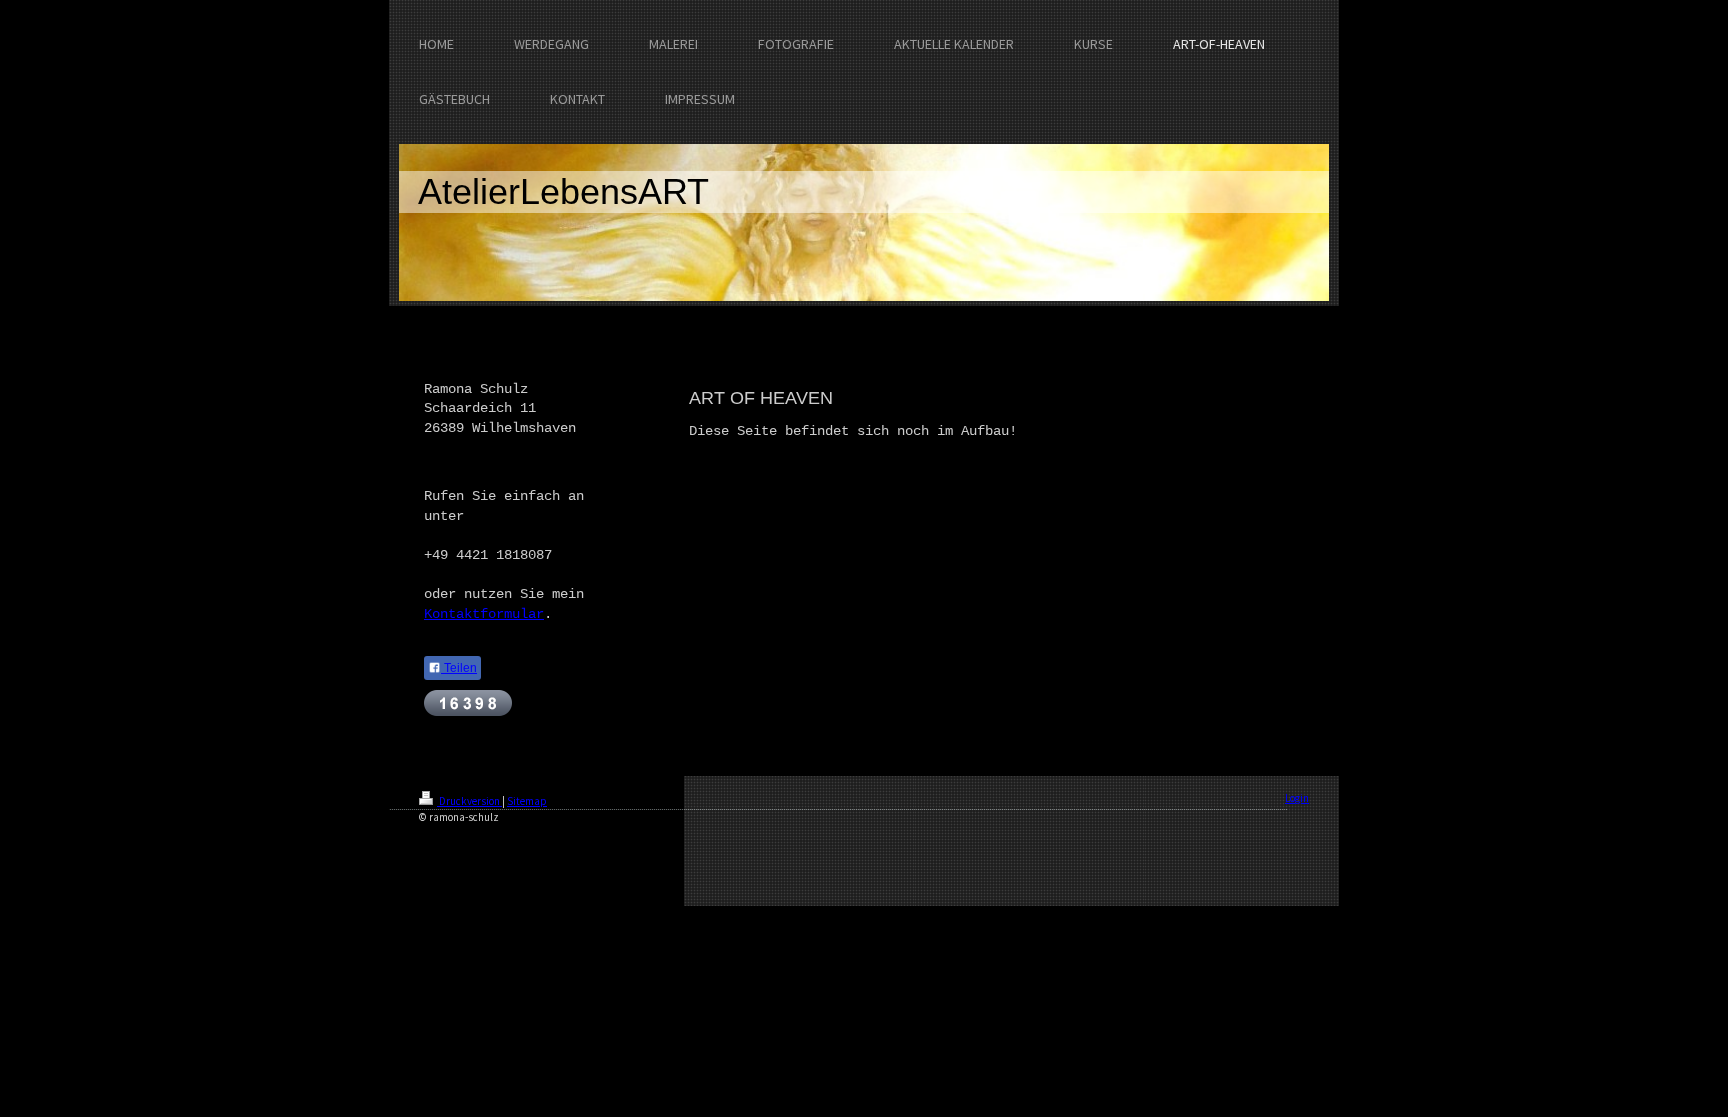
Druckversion (469, 801)
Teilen (459, 668)
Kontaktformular (484, 614)
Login (1297, 798)
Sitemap (527, 801)
